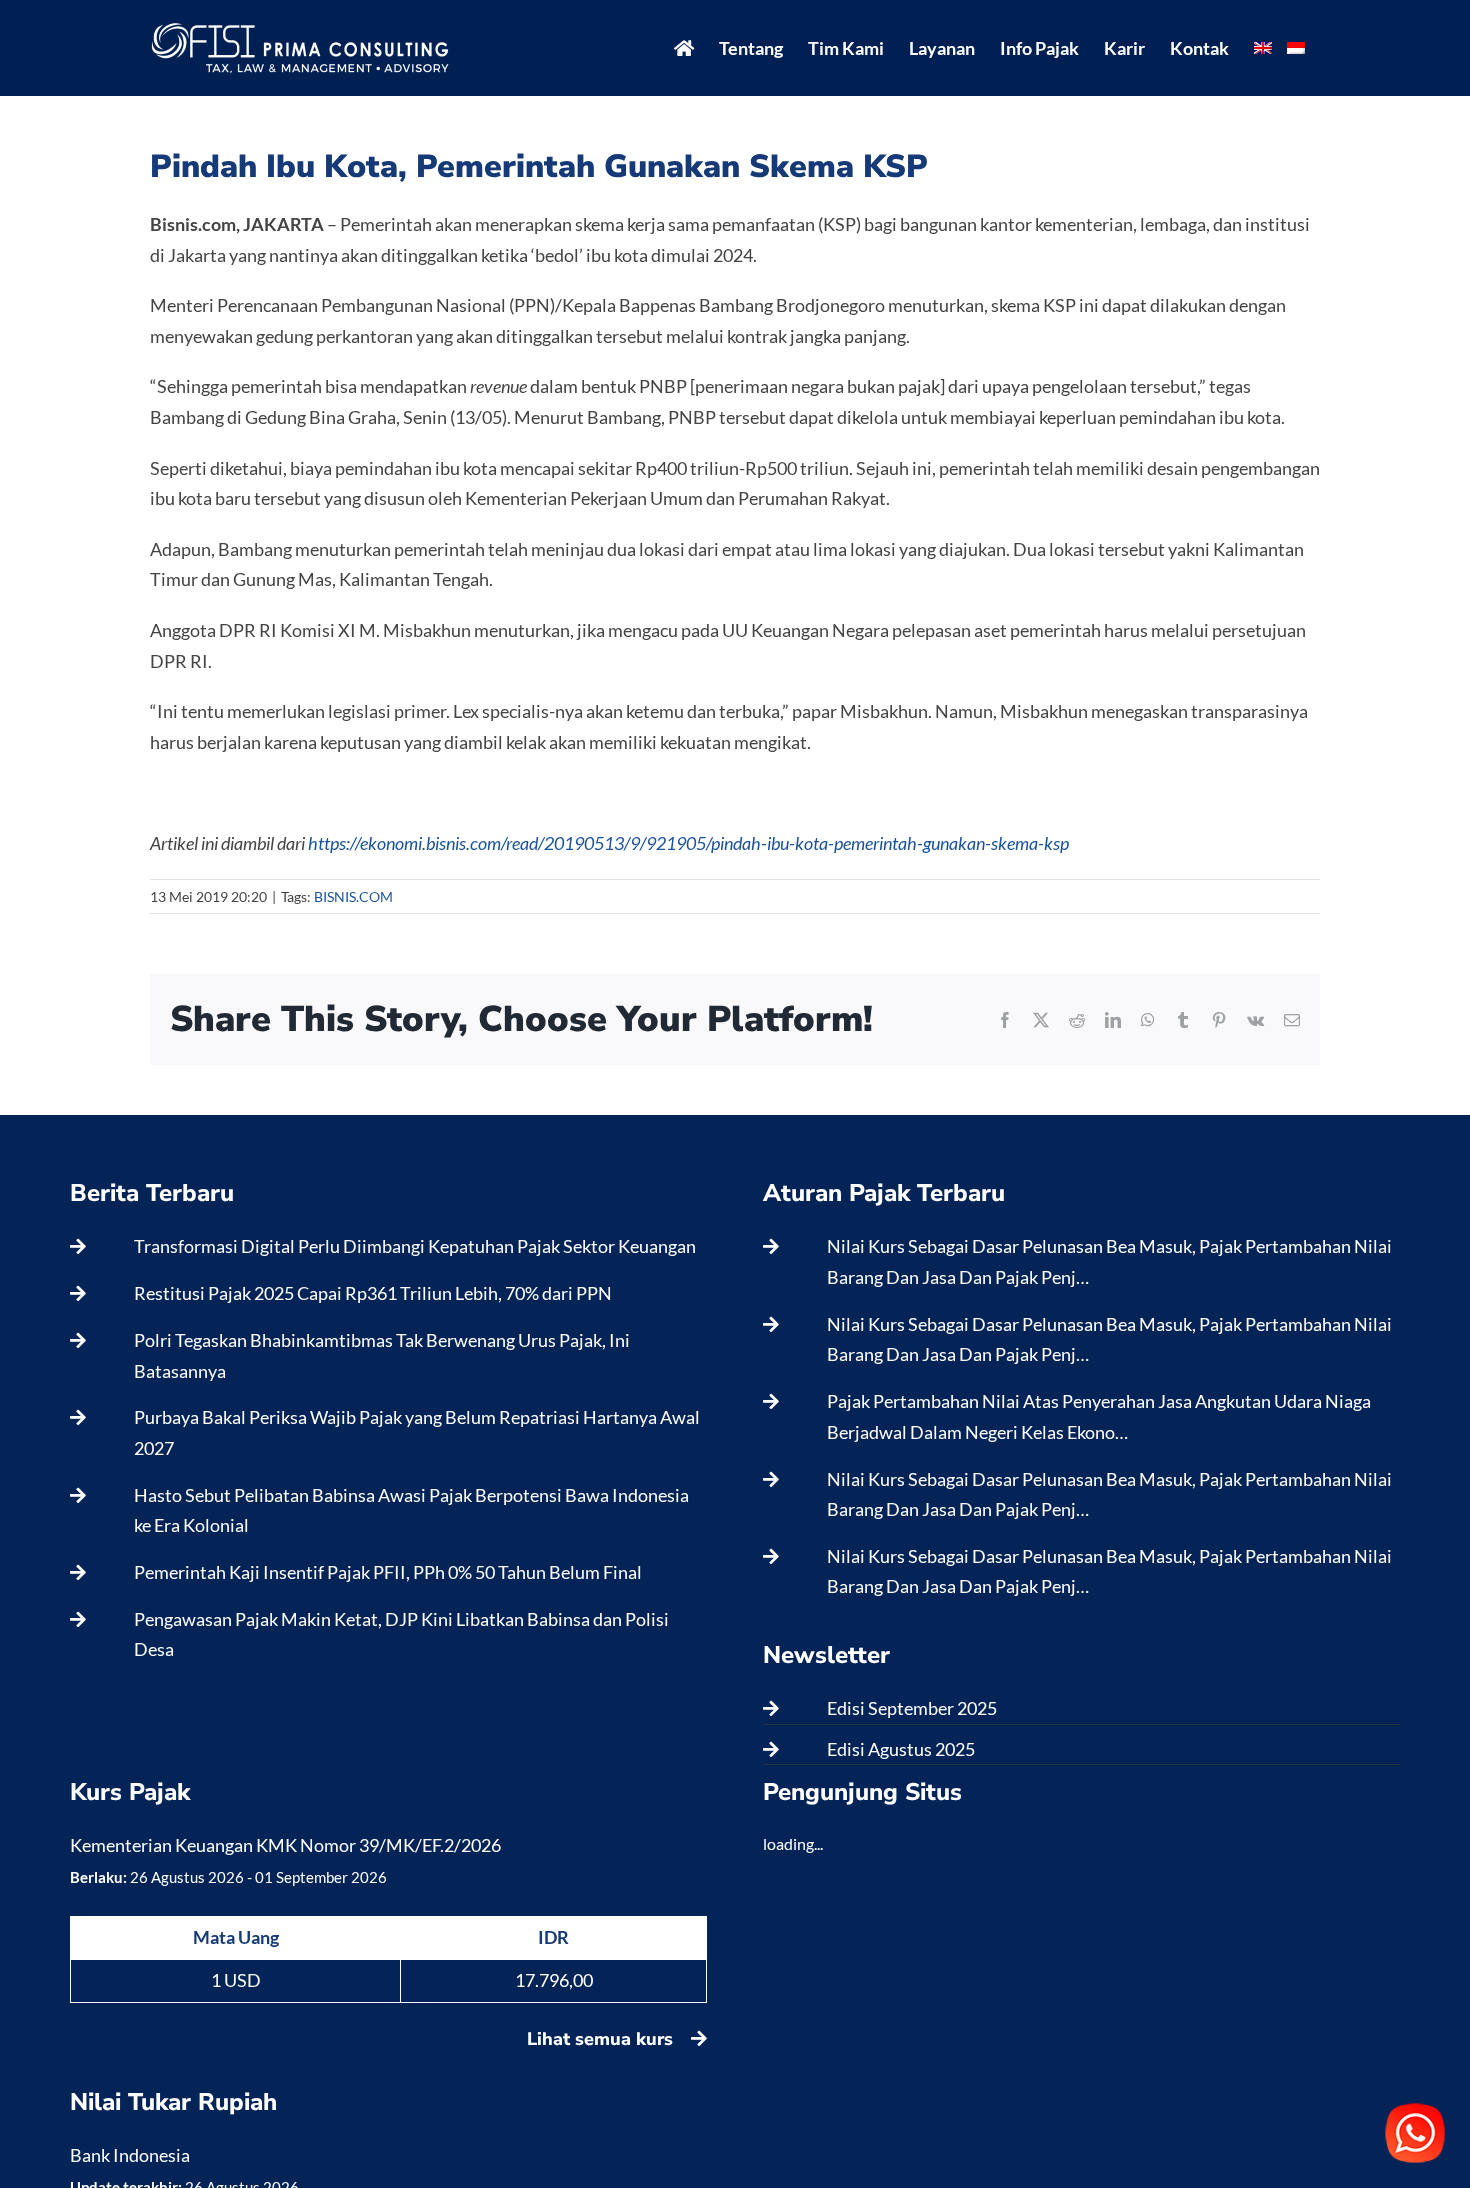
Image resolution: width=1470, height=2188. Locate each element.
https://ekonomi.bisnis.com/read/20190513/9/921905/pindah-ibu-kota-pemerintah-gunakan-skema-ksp (688, 843)
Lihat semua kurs (602, 2039)
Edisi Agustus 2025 (901, 1749)
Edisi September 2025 (912, 1708)
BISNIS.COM (353, 896)
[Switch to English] (1263, 48)
